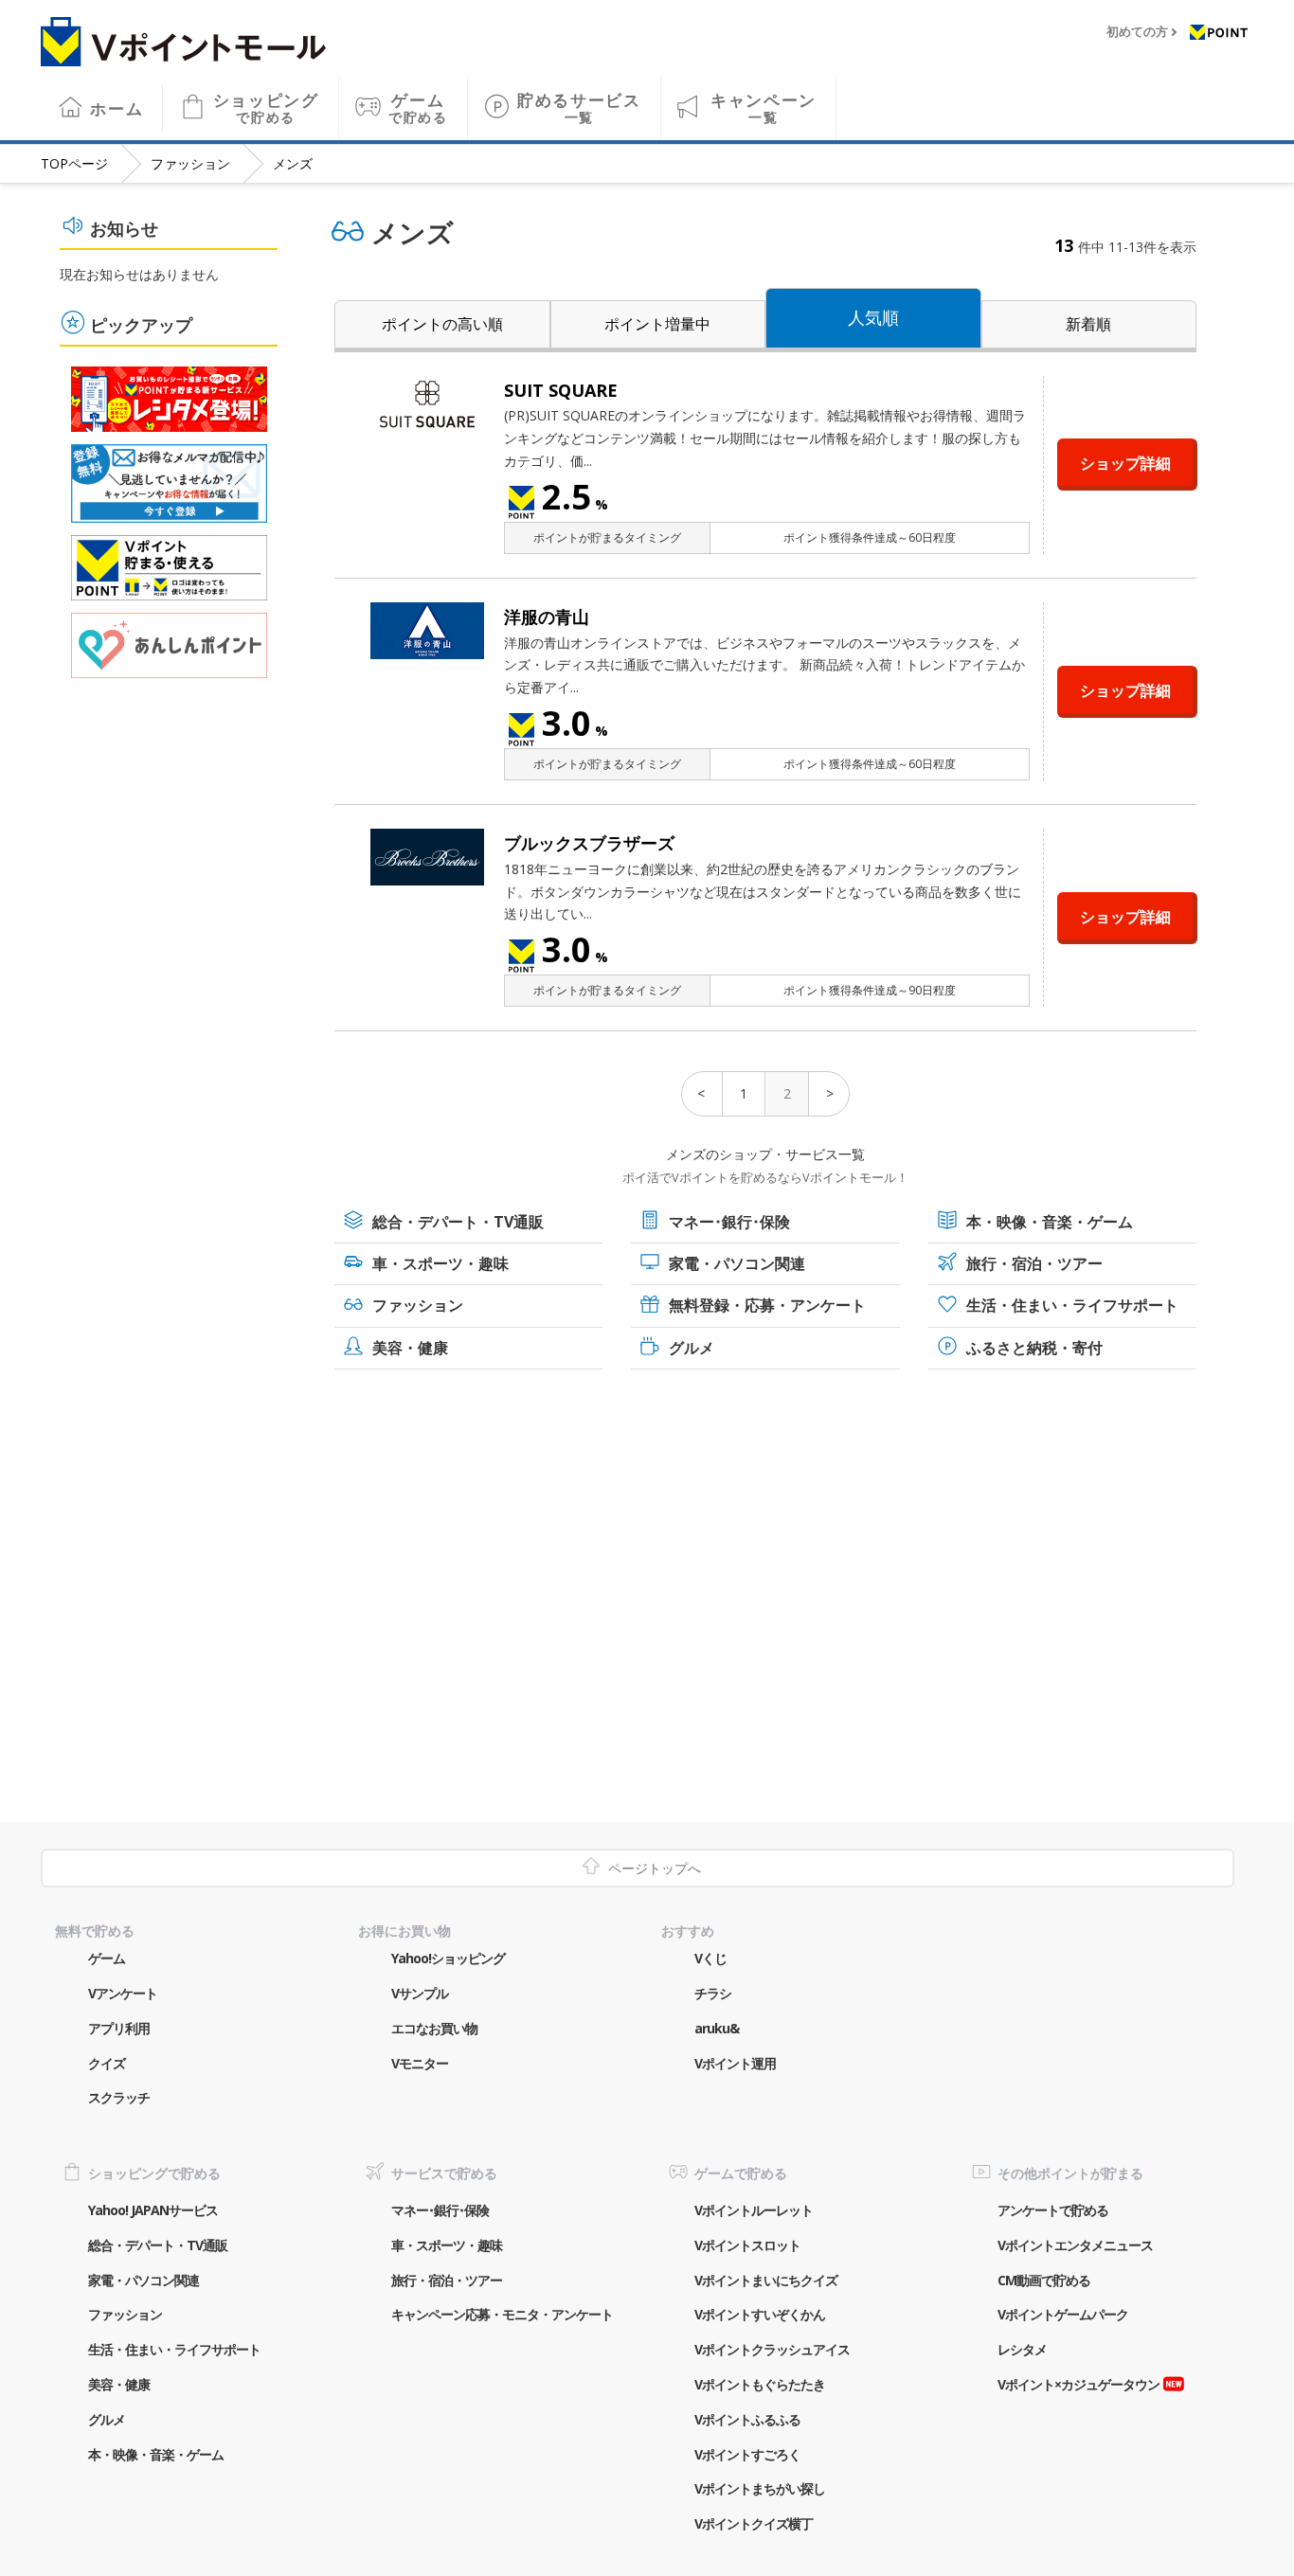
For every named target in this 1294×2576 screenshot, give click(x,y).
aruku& (717, 2028)
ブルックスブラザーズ (589, 843)
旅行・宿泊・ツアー (1034, 1263)
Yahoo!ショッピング (448, 1958)
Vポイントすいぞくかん (760, 2314)
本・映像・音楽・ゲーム (1050, 1222)
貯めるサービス (579, 107)
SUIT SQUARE (561, 390)
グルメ (692, 1348)
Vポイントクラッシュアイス (772, 2349)
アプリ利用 (119, 2028)
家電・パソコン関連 (737, 1263)
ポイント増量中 (657, 324)
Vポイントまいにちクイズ (766, 2280)
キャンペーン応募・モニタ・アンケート (502, 2314)
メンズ (293, 163)
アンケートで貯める (1053, 2210)
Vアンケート (123, 1993)
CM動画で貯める (1044, 2280)
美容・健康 (410, 1348)
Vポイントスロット (747, 2245)
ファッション (190, 163)
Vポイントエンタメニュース (1075, 2245)
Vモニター (420, 2063)
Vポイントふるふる (747, 2419)
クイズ (107, 2063)
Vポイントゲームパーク (1063, 2314)
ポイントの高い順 (442, 324)
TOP (74, 163)
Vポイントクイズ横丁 (754, 2523)
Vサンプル (420, 1993)
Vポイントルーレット (754, 2210)
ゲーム (418, 107)
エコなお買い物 (434, 2028)
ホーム (117, 108)
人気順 (873, 317)
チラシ (713, 1993)
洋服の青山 (547, 617)
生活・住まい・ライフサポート (1072, 1305)
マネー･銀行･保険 (729, 1222)
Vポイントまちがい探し (760, 2488)
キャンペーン (764, 107)
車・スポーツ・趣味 (440, 1263)
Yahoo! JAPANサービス (153, 2210)
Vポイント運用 (735, 2063)
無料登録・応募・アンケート (767, 1305)
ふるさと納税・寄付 (1034, 1348)
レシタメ (1022, 2349)
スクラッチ (119, 2097)
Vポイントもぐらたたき (760, 2384)
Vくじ (710, 1958)
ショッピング (266, 107)
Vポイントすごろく (747, 2454)
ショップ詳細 (1125, 463)
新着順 (1088, 324)
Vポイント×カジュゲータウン (1078, 2384)
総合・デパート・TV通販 (458, 1222)
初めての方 (1137, 32)
